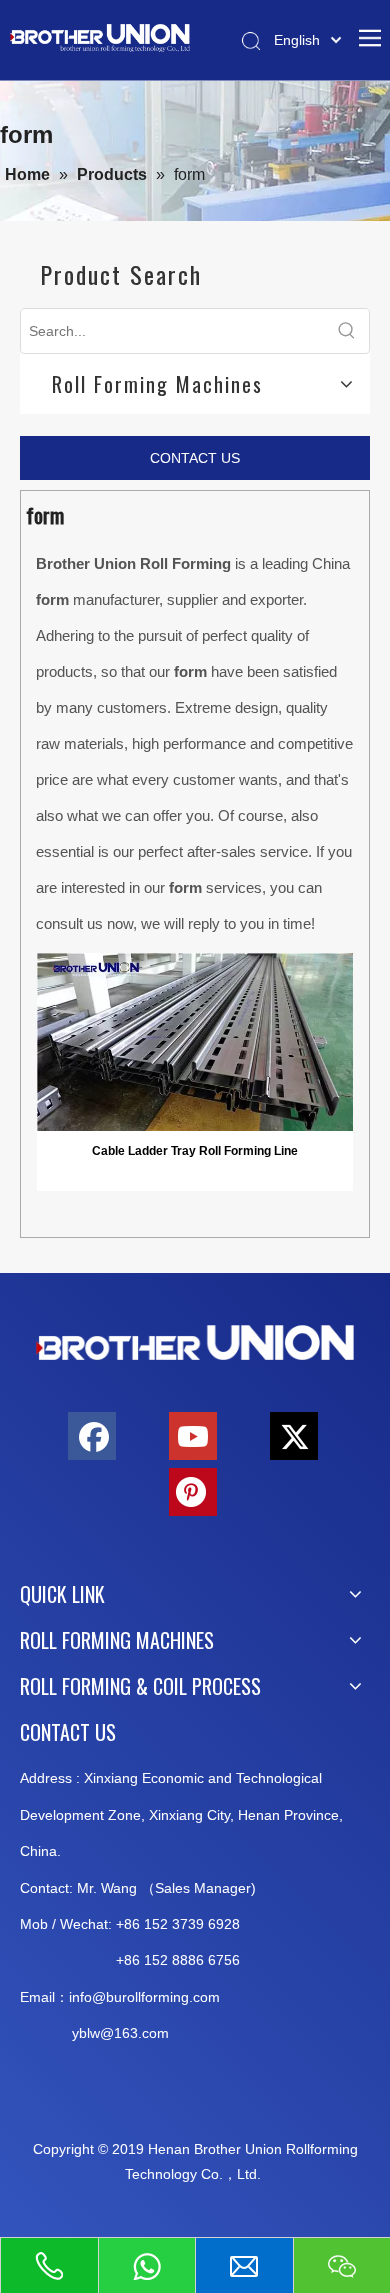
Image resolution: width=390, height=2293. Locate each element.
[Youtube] (193, 1436)
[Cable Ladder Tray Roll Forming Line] (195, 1041)
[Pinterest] (193, 1492)
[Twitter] (294, 1436)
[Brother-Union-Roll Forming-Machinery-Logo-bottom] (195, 1343)
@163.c (124, 2033)
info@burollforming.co (138, 1997)
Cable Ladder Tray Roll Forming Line (195, 1151)
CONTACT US (195, 458)
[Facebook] (92, 1436)
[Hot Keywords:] (347, 331)
